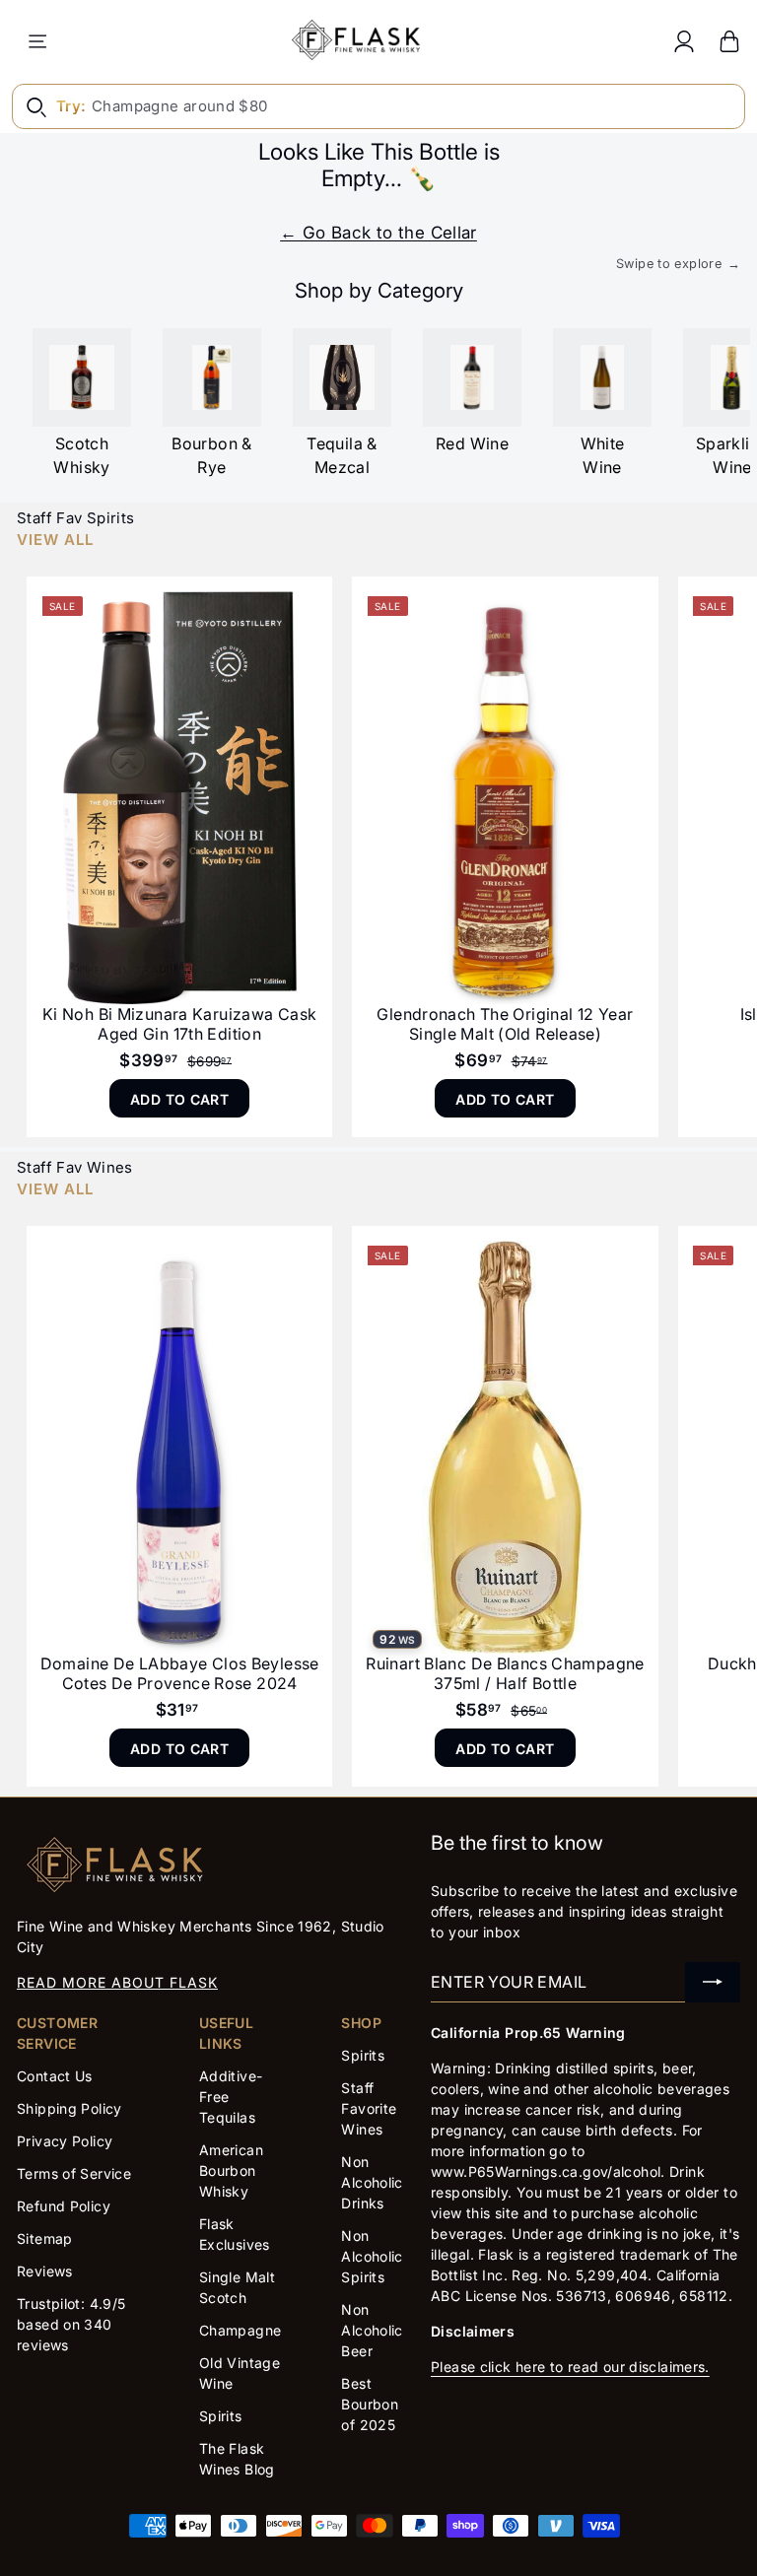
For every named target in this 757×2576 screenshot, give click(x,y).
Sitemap (45, 2238)
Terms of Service (74, 2173)
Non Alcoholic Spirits (372, 2256)
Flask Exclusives (235, 2234)
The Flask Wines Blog (237, 2459)
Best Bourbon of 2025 (370, 2404)
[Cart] (729, 41)
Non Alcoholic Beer (372, 2330)
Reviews (45, 2271)
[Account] (684, 41)
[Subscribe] (713, 1982)
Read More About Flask (117, 1982)
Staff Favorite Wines (369, 2108)
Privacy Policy (65, 2141)
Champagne (240, 2330)
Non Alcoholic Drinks (372, 2182)
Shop (361, 2023)
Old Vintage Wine (240, 2373)
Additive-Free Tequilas (231, 2097)
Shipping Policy (69, 2108)
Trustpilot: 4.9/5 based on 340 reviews (71, 2324)
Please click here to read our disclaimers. (570, 2367)
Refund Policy (64, 2206)
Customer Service (57, 2033)
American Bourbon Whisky (231, 2170)
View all (55, 540)
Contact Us (55, 2076)
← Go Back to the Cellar (378, 233)
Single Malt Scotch (237, 2287)
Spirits (221, 2416)
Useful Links (226, 2033)
